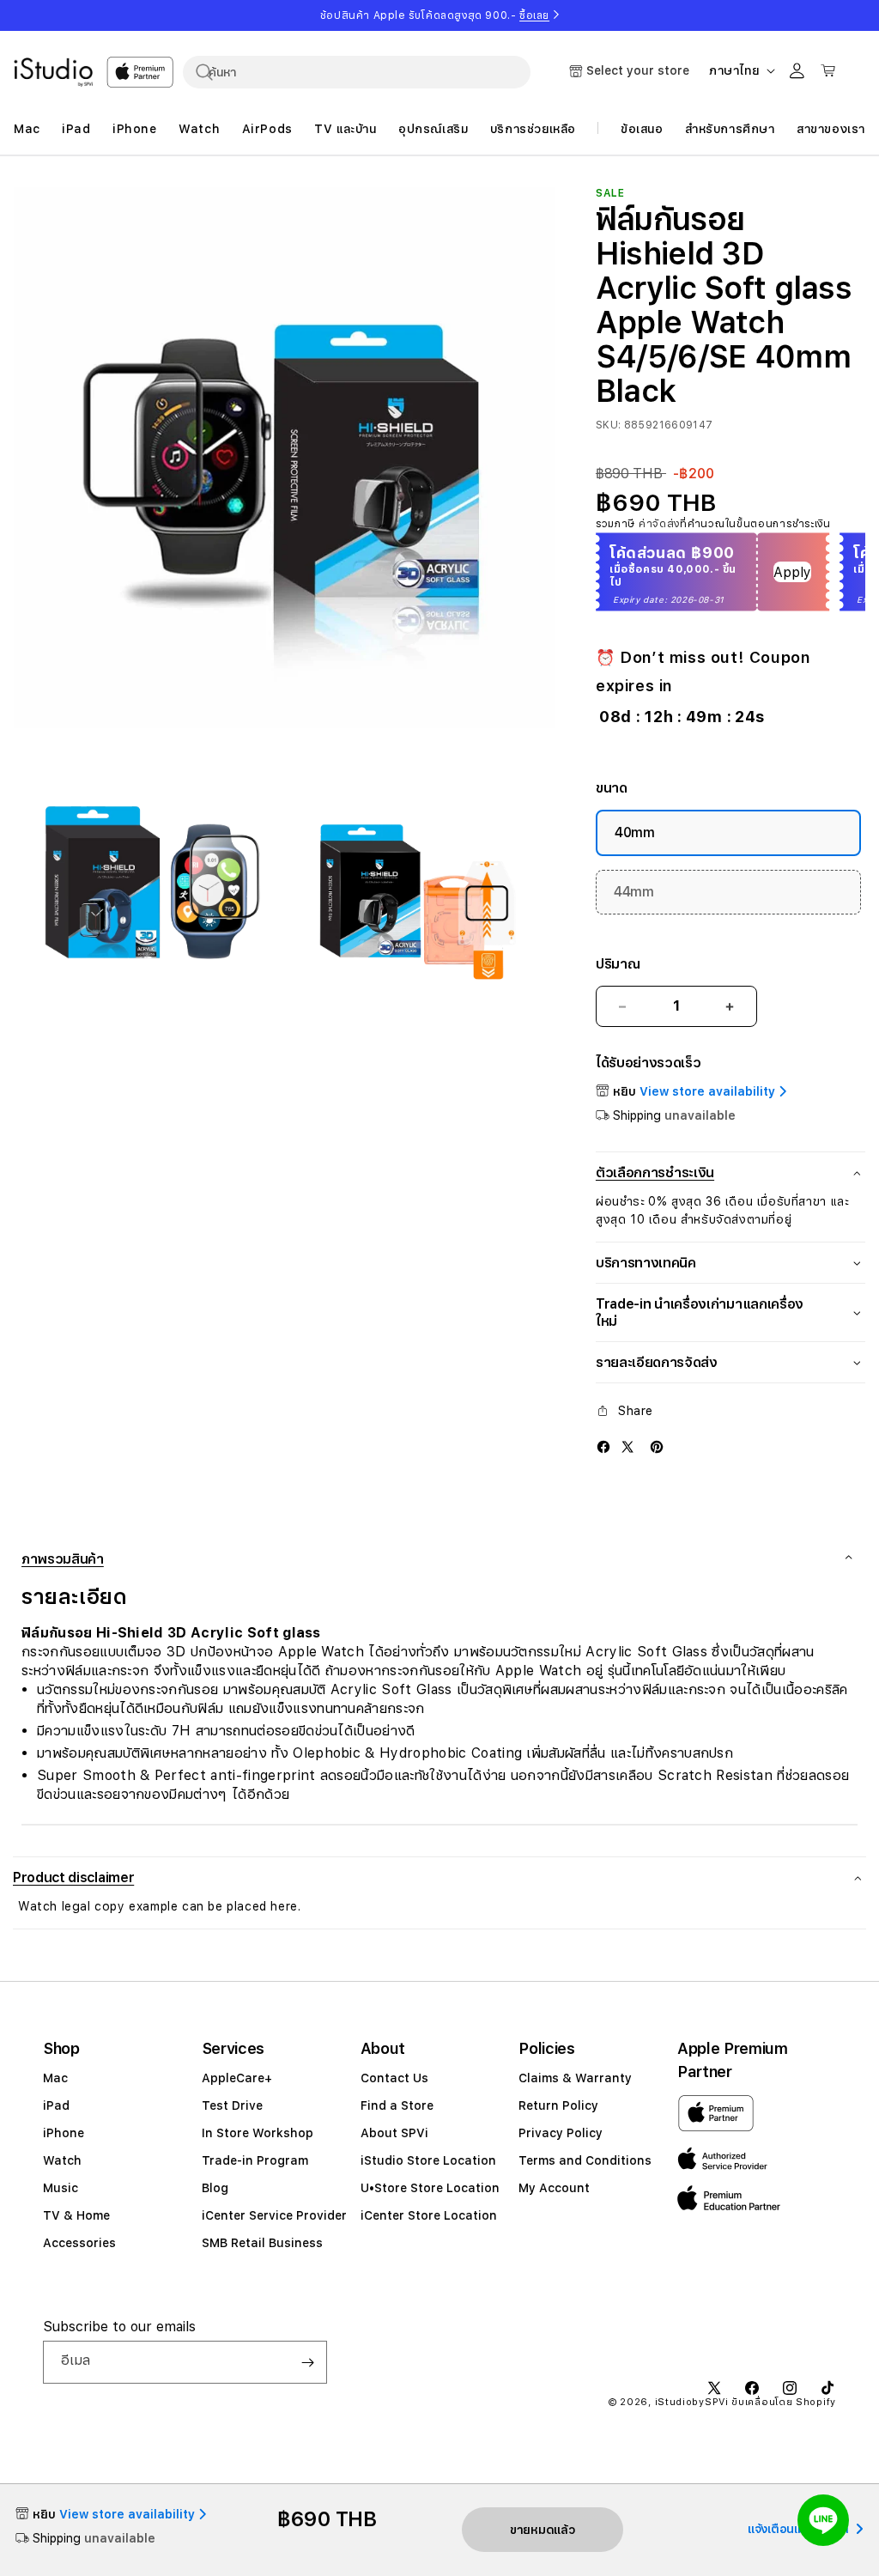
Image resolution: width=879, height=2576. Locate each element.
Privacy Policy (561, 2133)
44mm (634, 892)
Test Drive (232, 2105)
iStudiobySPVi (692, 2402)
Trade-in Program (255, 2160)
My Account (554, 2188)
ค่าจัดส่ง (659, 524)
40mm (635, 832)
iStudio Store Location (428, 2160)
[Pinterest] (657, 1446)
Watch (62, 2160)
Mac (55, 2078)
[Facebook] (603, 1446)
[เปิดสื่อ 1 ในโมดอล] (284, 458)
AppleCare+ (237, 2078)
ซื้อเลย (534, 15)
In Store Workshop (258, 2133)
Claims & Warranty (575, 2078)
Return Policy (558, 2105)
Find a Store (397, 2105)
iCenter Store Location (429, 2215)
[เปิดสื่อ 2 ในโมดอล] (145, 887)
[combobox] (357, 72)
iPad (56, 2105)
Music (61, 2188)
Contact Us (394, 2078)
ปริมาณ (618, 964)
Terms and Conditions (585, 2160)
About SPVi (394, 2133)
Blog (215, 2188)
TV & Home (76, 2215)
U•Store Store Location (430, 2188)
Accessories (79, 2243)
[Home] (53, 72)
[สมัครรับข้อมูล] (307, 2362)
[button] (439, 1877)
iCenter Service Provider (274, 2215)
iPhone (64, 2133)
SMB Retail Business (262, 2243)
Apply (792, 572)
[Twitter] (627, 1446)
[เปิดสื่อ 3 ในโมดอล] (423, 887)
